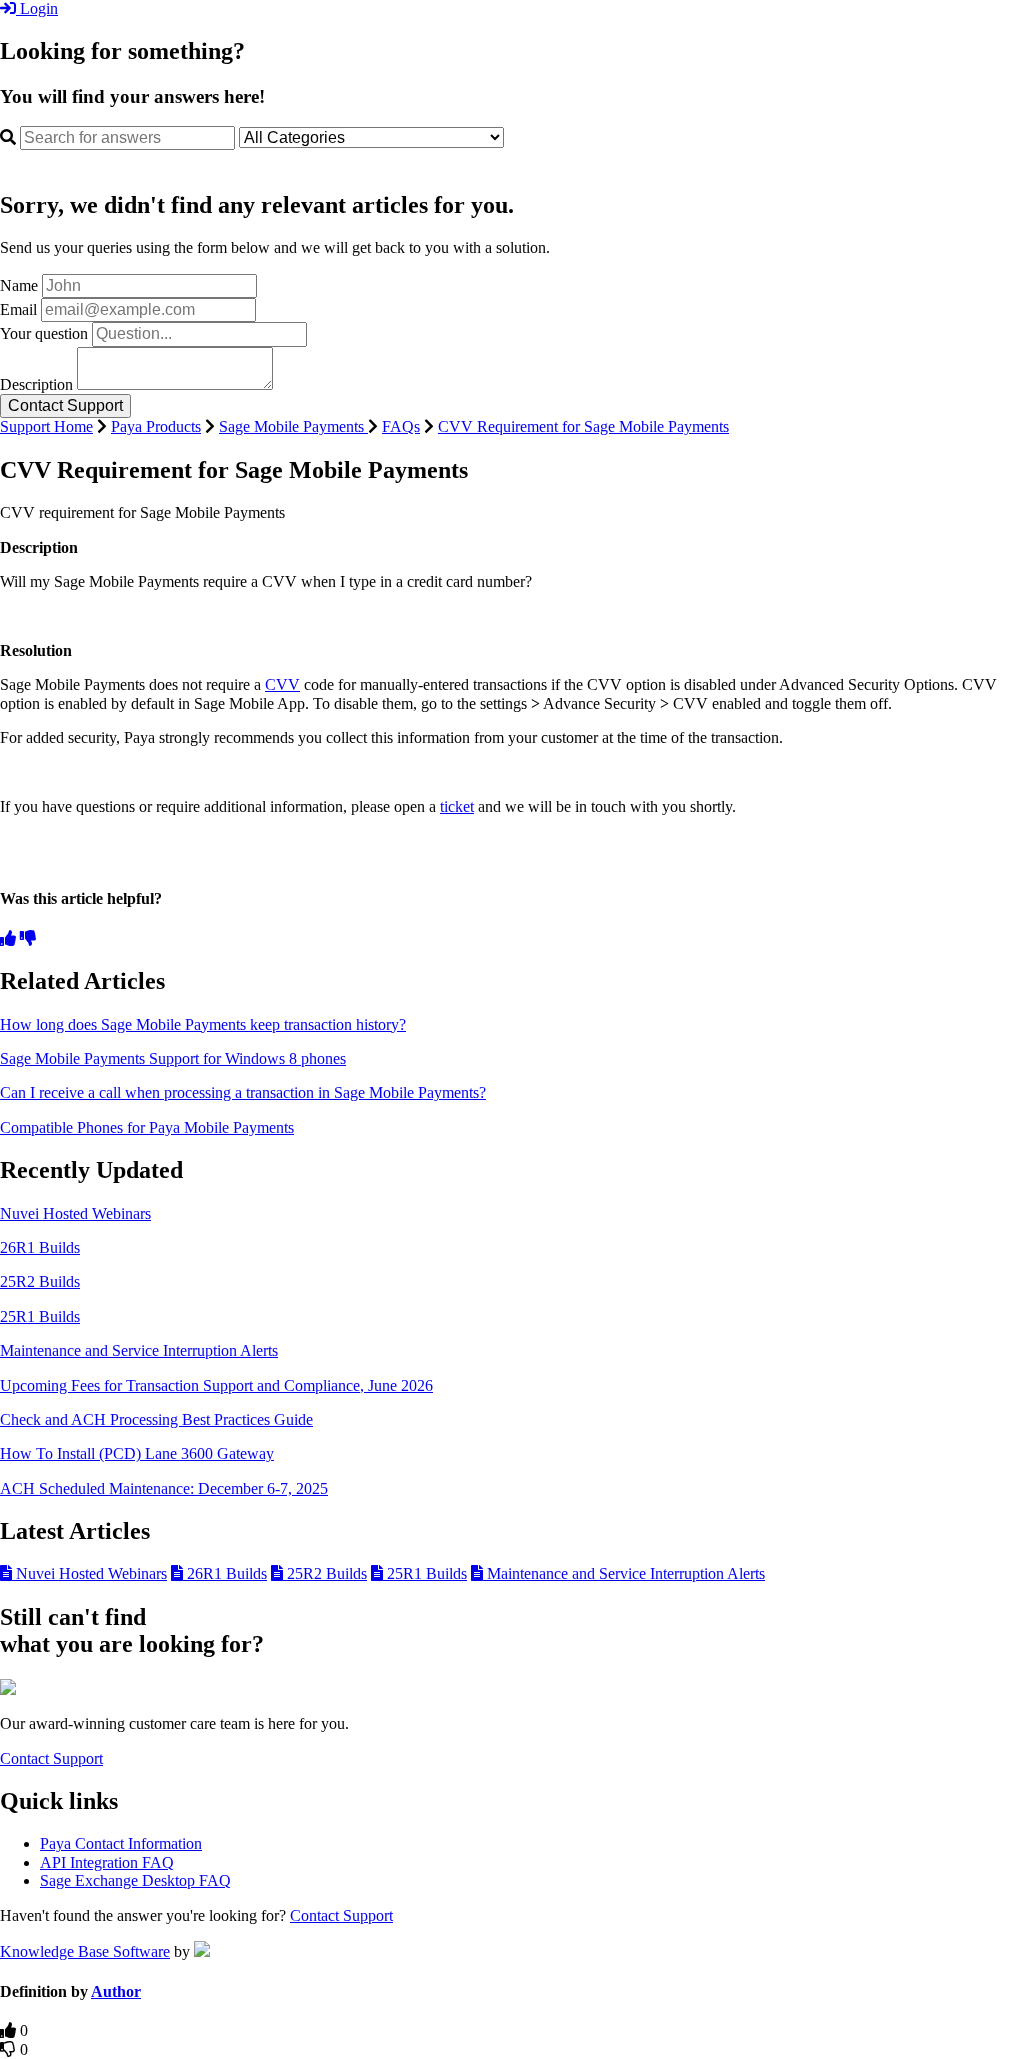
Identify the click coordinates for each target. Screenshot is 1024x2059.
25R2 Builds (40, 1281)
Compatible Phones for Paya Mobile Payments (147, 1127)
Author (116, 1991)
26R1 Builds (40, 1247)
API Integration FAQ (107, 1862)
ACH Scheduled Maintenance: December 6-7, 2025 (164, 1488)
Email (18, 309)
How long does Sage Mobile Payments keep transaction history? (203, 1024)
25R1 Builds (40, 1316)
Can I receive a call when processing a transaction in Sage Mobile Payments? (243, 1092)
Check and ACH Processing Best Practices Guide (156, 1419)
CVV (282, 684)
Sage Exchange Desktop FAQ (135, 1880)
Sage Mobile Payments (293, 426)
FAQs (401, 426)
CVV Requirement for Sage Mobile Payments (583, 426)
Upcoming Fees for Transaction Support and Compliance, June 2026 (216, 1385)
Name (19, 285)
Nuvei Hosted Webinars (75, 1213)
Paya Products (156, 426)
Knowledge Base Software (85, 1951)
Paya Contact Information (121, 1843)
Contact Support (51, 1758)
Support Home (46, 426)
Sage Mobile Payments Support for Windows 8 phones (173, 1058)
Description (36, 384)
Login (37, 8)
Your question (44, 333)
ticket (457, 806)
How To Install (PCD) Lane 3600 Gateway (137, 1453)
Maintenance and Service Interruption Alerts (139, 1350)
